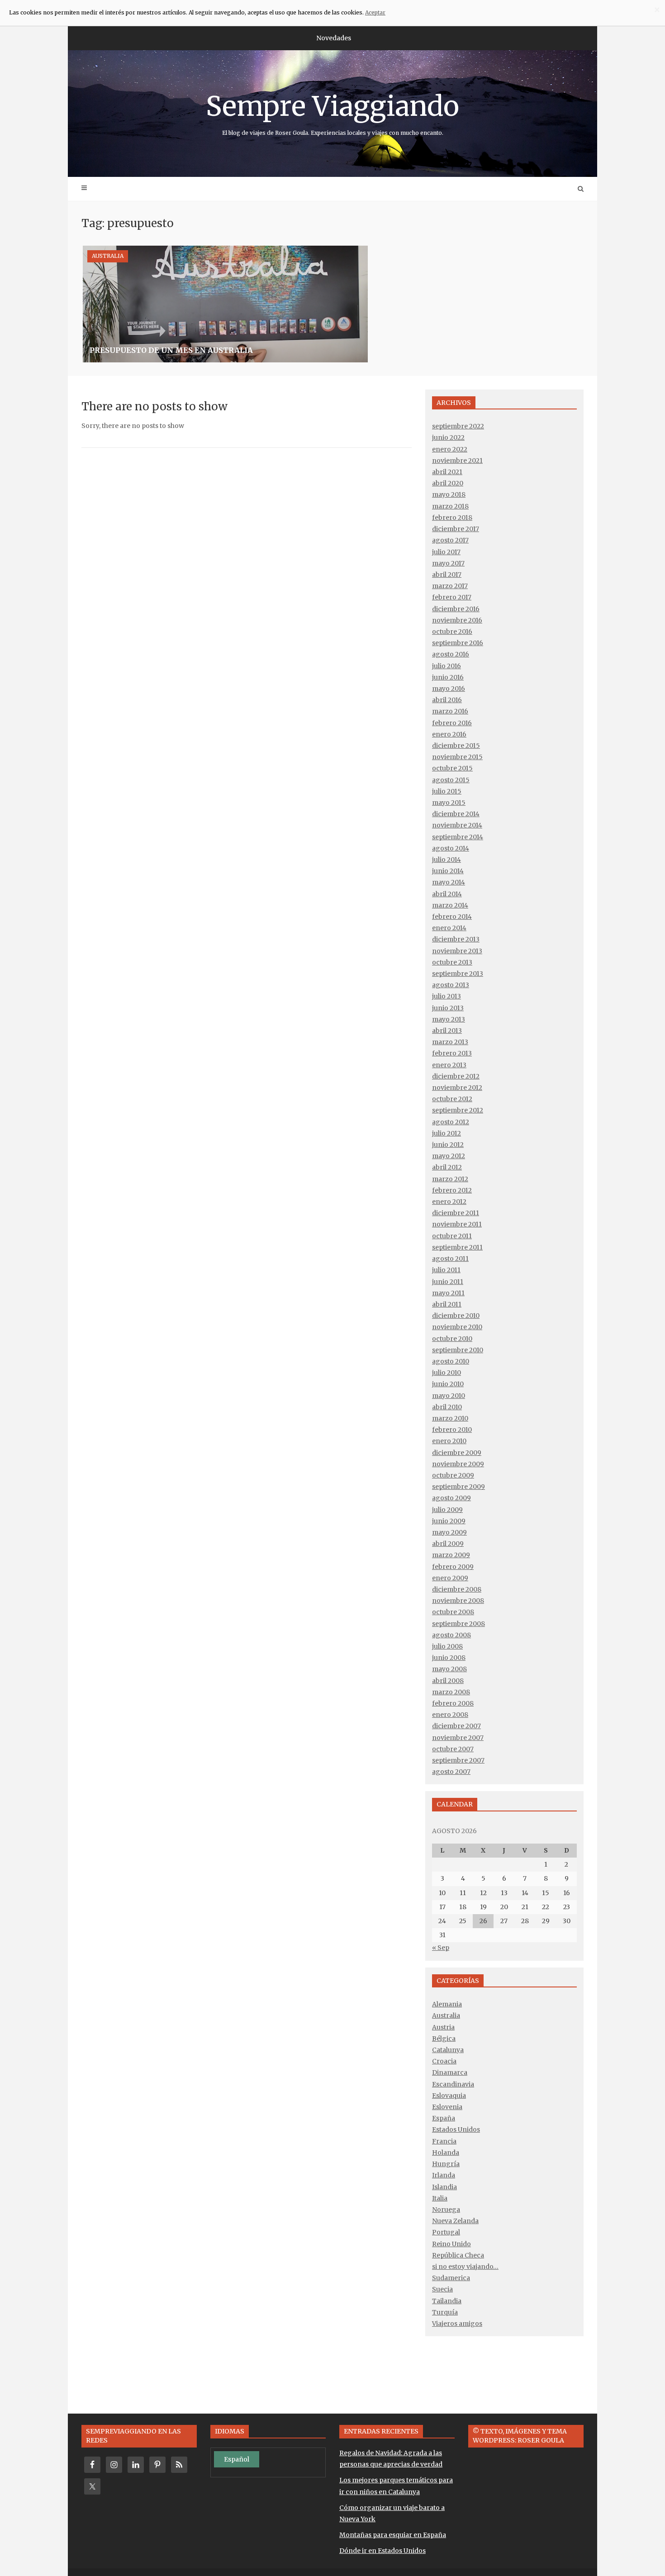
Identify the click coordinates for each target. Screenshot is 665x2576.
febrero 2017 (452, 597)
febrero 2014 (452, 917)
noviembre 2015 (457, 757)
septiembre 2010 (458, 1350)
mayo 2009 (449, 1532)
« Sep (441, 1948)
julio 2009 (447, 1510)
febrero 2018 (452, 518)
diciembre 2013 (456, 939)
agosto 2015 (451, 780)
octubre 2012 (452, 1099)
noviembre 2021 (457, 461)
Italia (440, 2198)
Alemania (447, 2004)
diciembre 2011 (456, 1213)
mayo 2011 (448, 1293)
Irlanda (444, 2175)
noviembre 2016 (457, 620)
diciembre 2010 (456, 1316)
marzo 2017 (450, 586)
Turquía (445, 2312)
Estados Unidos (456, 2129)
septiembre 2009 (458, 1487)
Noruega (446, 2210)
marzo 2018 (450, 506)
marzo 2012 (450, 1179)
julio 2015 (447, 791)
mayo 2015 (449, 803)
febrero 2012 (452, 1190)
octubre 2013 (452, 962)
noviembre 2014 (457, 825)
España (444, 2118)
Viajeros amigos (457, 2324)
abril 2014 (447, 894)
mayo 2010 (449, 1396)
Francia (444, 2141)
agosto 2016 (451, 654)
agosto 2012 (451, 1122)
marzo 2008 (451, 1692)
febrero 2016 (452, 723)
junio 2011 (448, 1282)
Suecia (442, 2289)
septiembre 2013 (458, 974)
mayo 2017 (448, 563)
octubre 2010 (452, 1339)
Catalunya (448, 2050)
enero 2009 (450, 1578)
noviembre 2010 (457, 1327)
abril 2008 (448, 1681)
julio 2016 (446, 666)
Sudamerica (451, 2278)
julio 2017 (446, 552)
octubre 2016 (452, 632)
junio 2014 (448, 871)
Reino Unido (451, 2244)
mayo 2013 (449, 1019)
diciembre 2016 (456, 609)
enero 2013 (449, 1065)
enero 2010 (449, 1441)
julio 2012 (446, 1133)
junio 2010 (448, 1384)
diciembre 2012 (456, 1076)
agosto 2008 (451, 1635)
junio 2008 (449, 1658)
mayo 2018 (449, 494)
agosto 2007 (451, 1772)
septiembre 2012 (458, 1110)
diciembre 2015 (456, 746)
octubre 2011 (452, 1236)
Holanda (446, 2153)
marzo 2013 (450, 1042)
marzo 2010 (450, 1418)
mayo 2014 (449, 882)
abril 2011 (447, 1304)
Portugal (446, 2232)
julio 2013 (446, 996)
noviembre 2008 (458, 1601)
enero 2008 (450, 1715)
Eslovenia (447, 2107)
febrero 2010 (452, 1430)
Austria (443, 2027)
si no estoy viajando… (465, 2267)
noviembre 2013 (457, 951)
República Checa (458, 2255)
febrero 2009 (453, 1567)
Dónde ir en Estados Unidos (382, 2551)
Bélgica (444, 2039)
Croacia (444, 2061)
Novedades (334, 38)
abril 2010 (447, 1407)
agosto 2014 (451, 848)
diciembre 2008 (457, 1589)
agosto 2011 (450, 1259)
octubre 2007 (453, 1749)
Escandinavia (453, 2084)
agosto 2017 (450, 540)
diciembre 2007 (456, 1726)
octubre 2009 (453, 1475)
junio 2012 (448, 1145)
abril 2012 (447, 1167)
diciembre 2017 (456, 529)
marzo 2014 (450, 905)
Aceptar (375, 12)
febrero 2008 (453, 1703)
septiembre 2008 (458, 1624)
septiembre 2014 (458, 837)
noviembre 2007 (458, 1738)
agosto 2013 (451, 985)
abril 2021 (447, 472)
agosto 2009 (451, 1498)
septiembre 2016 (458, 643)
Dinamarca (450, 2072)
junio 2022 (448, 437)
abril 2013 (447, 1031)
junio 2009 (449, 1521)
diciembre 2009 (457, 1453)
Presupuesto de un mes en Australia (171, 350)
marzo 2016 (450, 711)
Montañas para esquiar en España (393, 2535)
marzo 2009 (451, 1555)
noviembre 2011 (457, 1224)
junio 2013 (448, 1008)
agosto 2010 (451, 1361)
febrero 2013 (452, 1053)
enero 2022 (450, 449)
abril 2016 (447, 700)
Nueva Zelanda (455, 2221)
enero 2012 (449, 1202)
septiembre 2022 (458, 426)
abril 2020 (448, 483)
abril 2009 (448, 1544)
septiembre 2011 (457, 1247)
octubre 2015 (452, 768)
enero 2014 (449, 928)
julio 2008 (447, 1646)
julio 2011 (446, 1270)
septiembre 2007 (458, 1760)
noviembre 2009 (458, 1464)
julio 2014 (446, 860)
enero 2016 (449, 734)
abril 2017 (447, 575)
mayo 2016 (449, 689)
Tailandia (447, 2301)
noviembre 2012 (457, 1088)
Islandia (444, 2187)
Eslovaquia (449, 2096)
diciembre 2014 (456, 814)
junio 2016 (448, 677)
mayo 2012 (449, 1156)
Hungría (446, 2164)
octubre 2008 (453, 1612)
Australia (108, 256)
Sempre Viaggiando (332, 113)
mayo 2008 (449, 1669)
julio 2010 (446, 1373)
